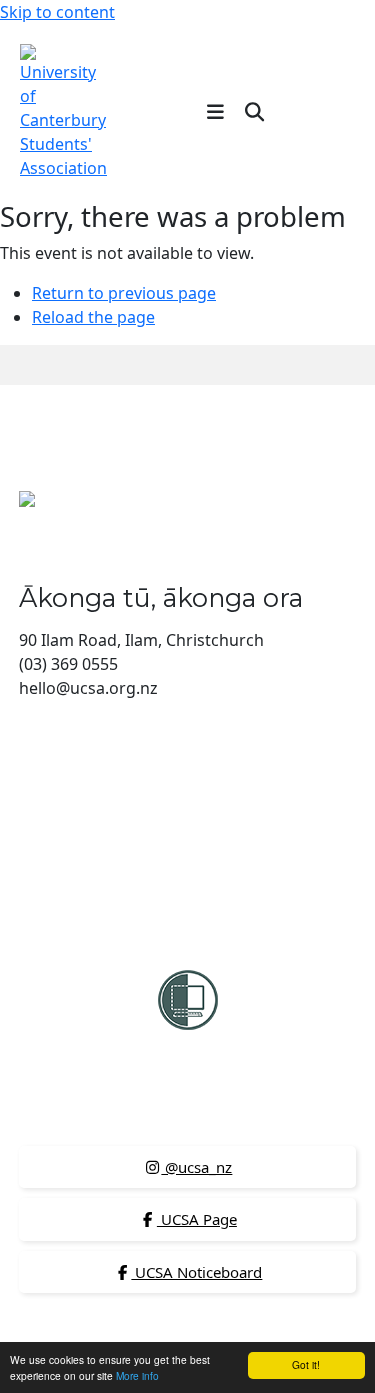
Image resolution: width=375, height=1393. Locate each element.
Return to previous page (124, 293)
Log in (322, 111)
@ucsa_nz (196, 1167)
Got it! (306, 1364)
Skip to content (57, 12)
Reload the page (93, 317)
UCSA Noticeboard (196, 1272)
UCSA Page (197, 1219)
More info (137, 1375)
